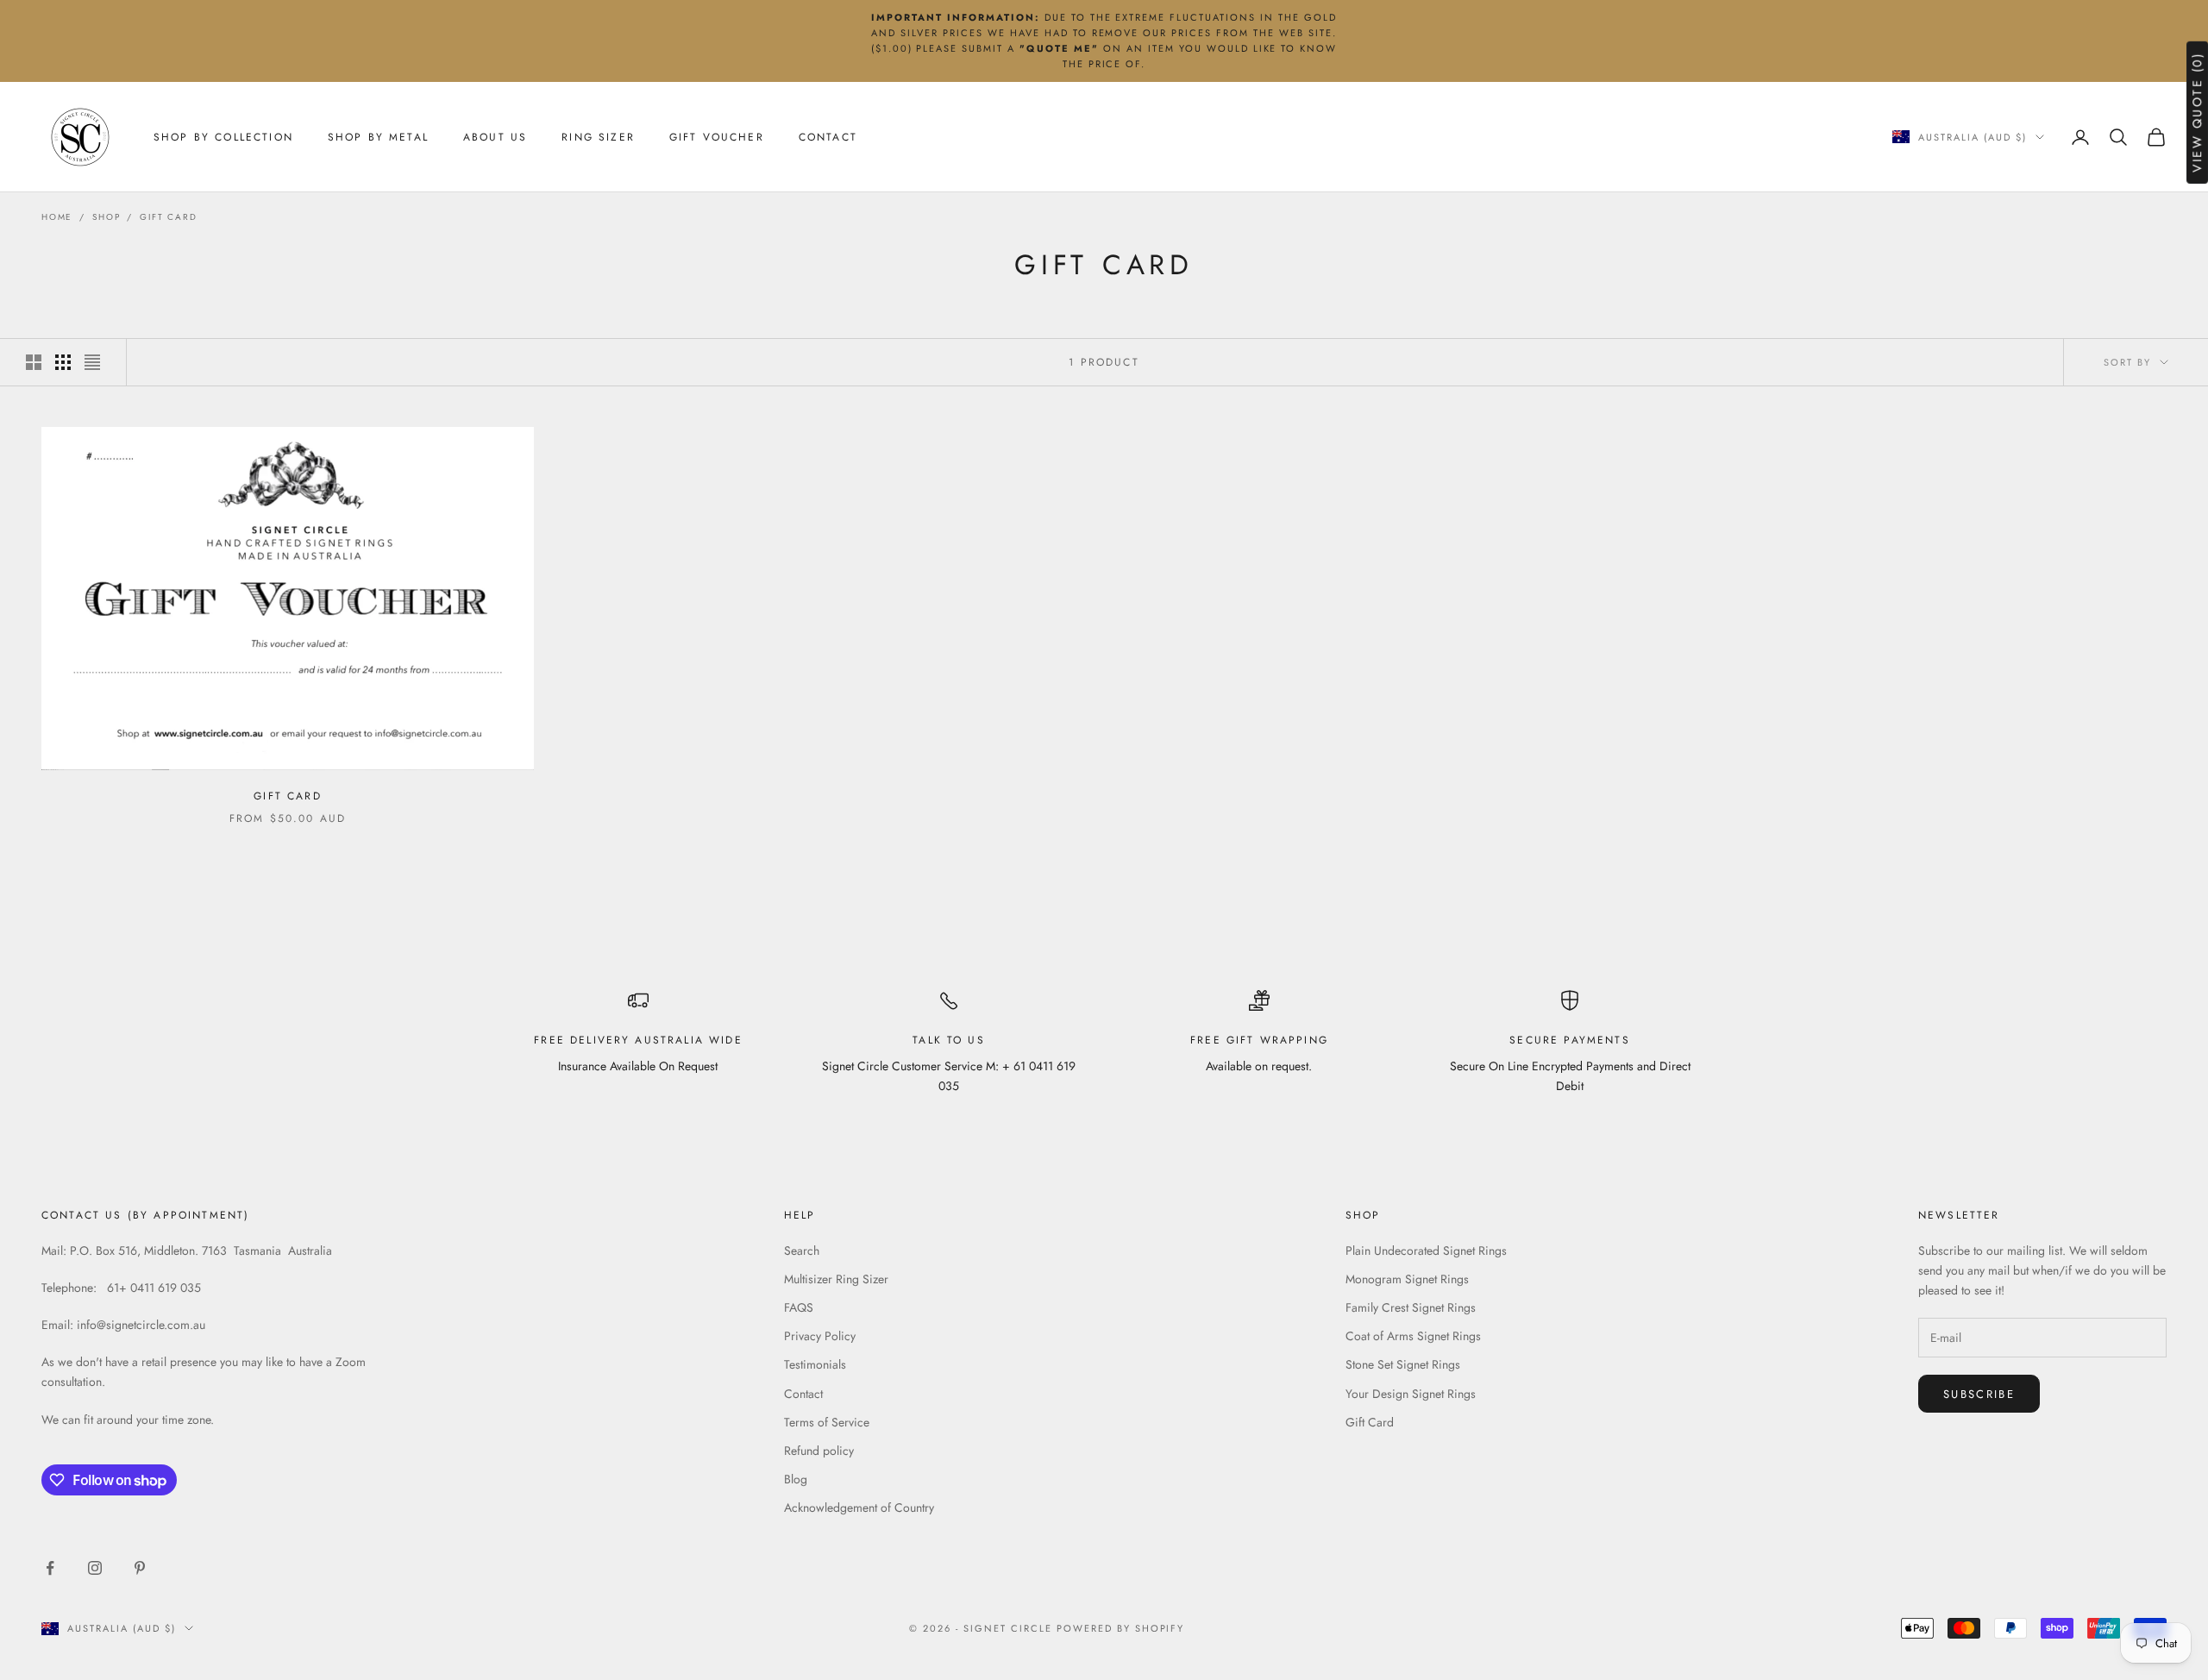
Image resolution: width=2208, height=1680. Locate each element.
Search (802, 1251)
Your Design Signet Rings (1411, 1394)
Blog (796, 1479)
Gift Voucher (717, 137)
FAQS (799, 1307)
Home (57, 217)
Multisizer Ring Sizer (836, 1279)
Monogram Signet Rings (1407, 1279)
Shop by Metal (378, 137)
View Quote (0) (2197, 113)
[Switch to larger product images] (34, 362)
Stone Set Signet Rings (1403, 1364)
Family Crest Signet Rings (1411, 1307)
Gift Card (168, 217)
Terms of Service (827, 1422)
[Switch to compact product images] (92, 362)
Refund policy (819, 1451)
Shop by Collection (223, 137)
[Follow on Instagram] (95, 1568)
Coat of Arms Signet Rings (1413, 1336)
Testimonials (815, 1364)
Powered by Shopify (1121, 1628)
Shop (106, 217)
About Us (495, 137)
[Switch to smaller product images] (63, 362)
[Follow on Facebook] (50, 1568)
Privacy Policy (820, 1336)
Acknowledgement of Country (859, 1508)
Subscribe (1979, 1394)
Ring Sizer (598, 137)
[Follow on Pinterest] (140, 1568)
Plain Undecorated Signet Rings (1426, 1251)
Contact (828, 137)
